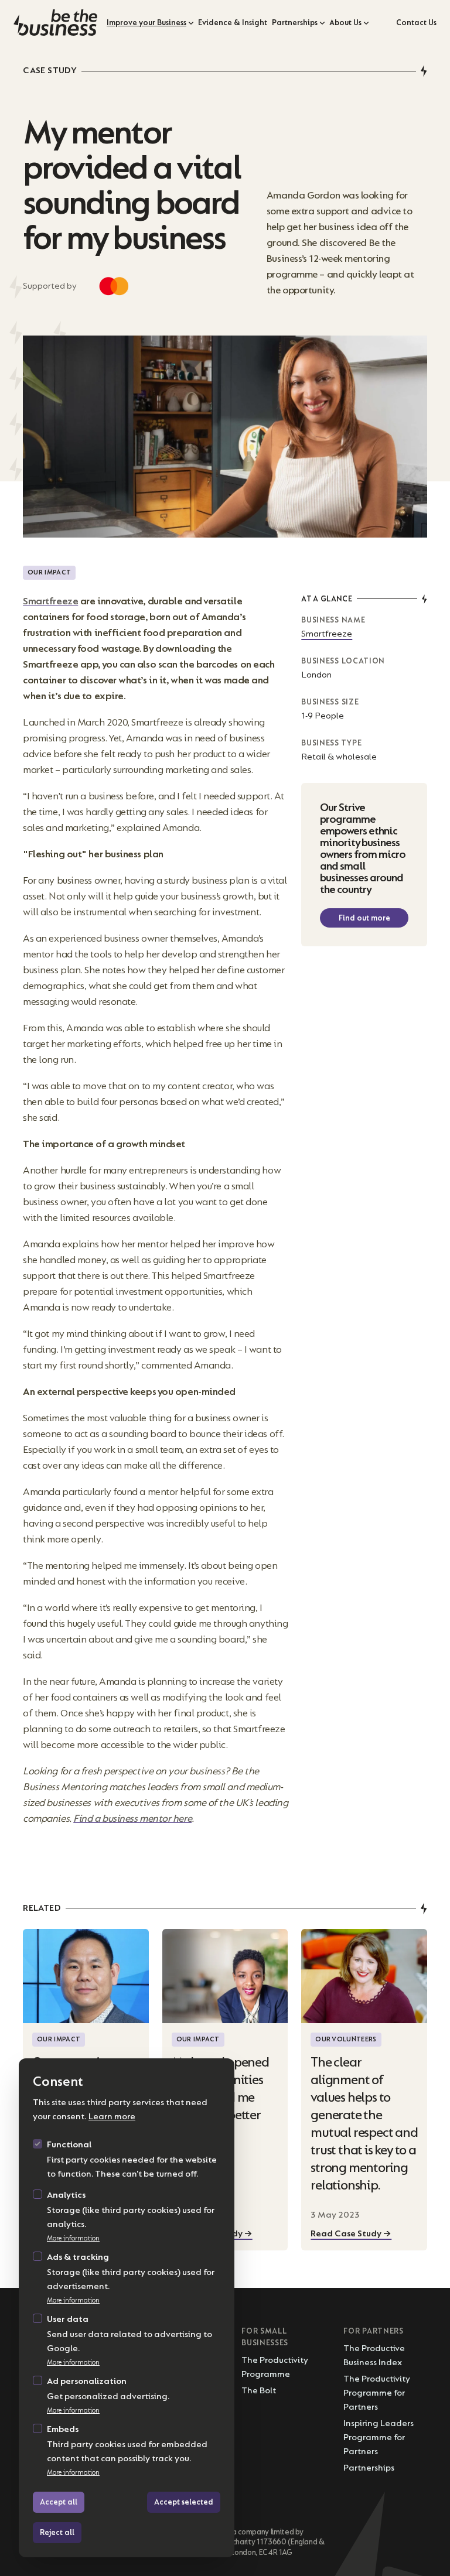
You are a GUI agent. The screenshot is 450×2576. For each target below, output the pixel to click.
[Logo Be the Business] (55, 23)
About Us (345, 23)
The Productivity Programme (275, 2367)
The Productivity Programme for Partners (377, 2393)
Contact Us (416, 23)
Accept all (59, 2502)
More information (73, 2238)
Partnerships (295, 23)
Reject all (57, 2532)
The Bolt (259, 2391)
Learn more (112, 2117)
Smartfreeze (327, 634)
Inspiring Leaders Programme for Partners (379, 2438)
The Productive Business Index (374, 2356)
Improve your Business (146, 23)
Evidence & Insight (233, 23)
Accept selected (184, 2502)
